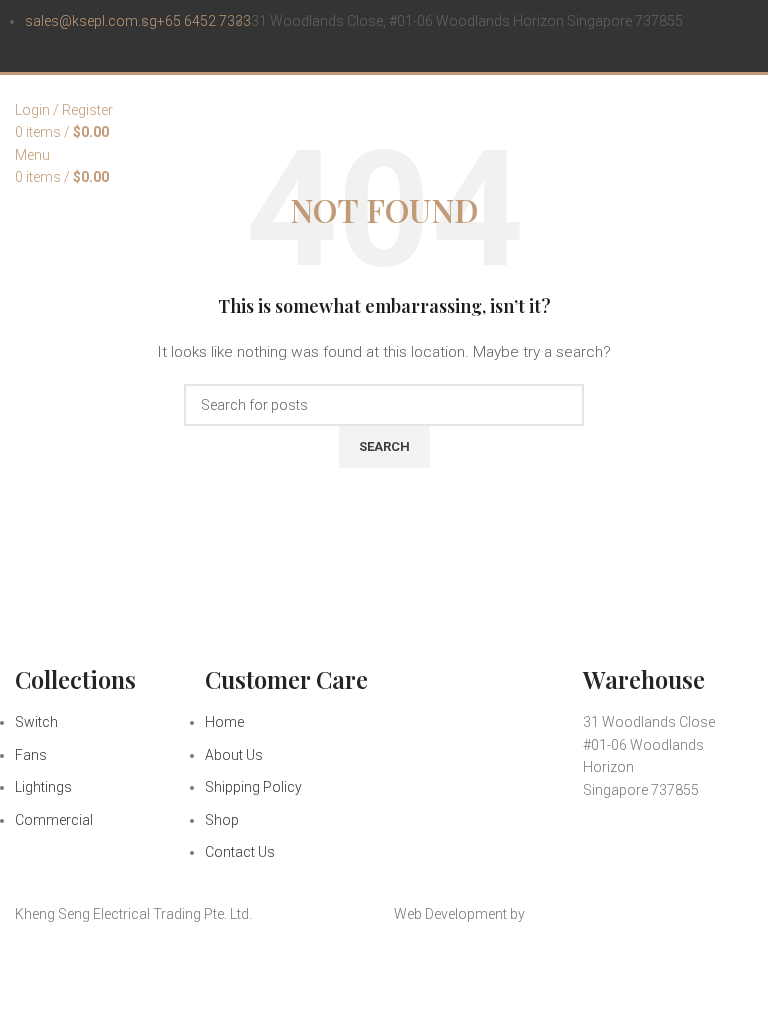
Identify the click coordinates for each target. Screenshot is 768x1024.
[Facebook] (608, 846)
